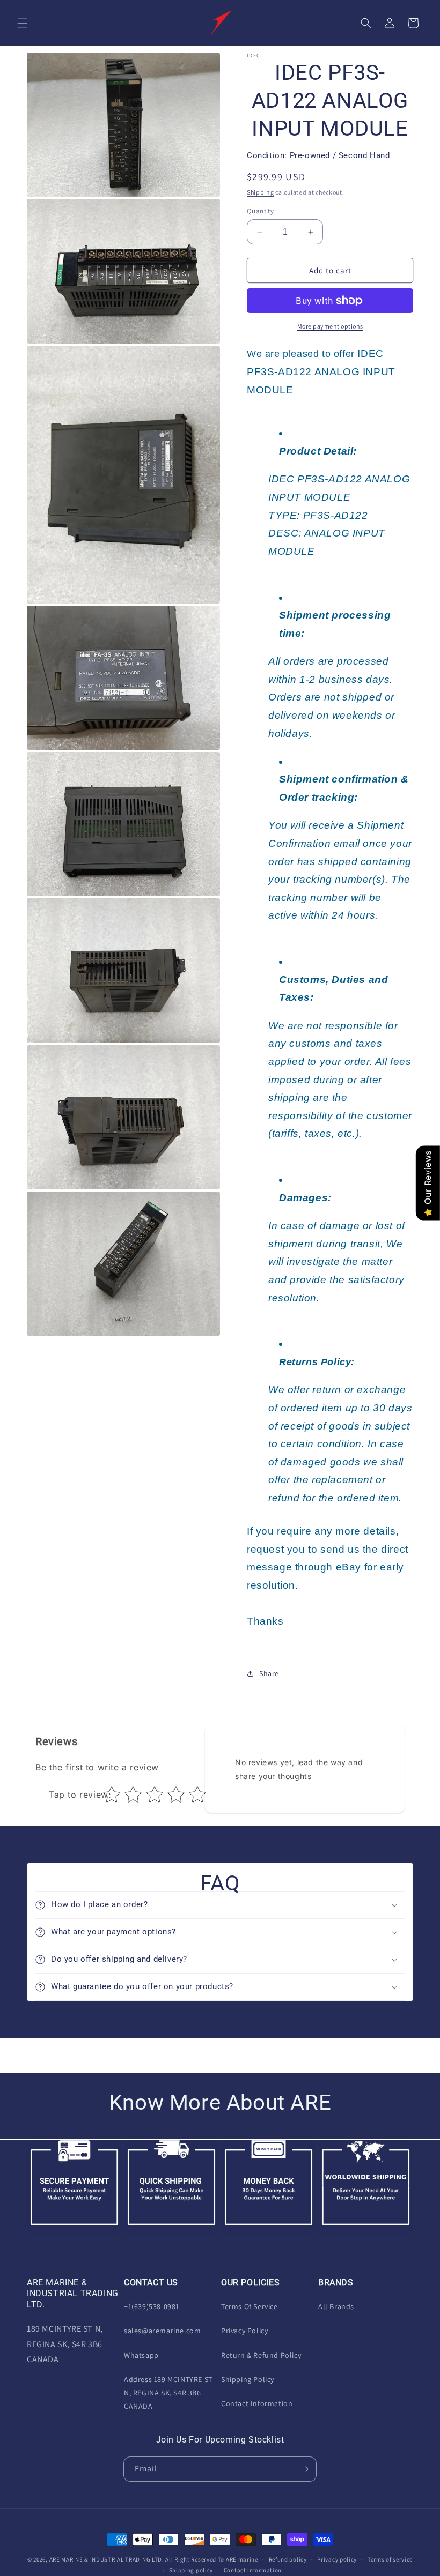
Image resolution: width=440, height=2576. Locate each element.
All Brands (336, 2306)
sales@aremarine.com (162, 2331)
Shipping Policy (248, 2379)
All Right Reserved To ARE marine (211, 2559)
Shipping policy (191, 2570)
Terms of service (390, 2559)
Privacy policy (337, 2559)
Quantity (260, 211)
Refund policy (288, 2559)
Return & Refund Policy (261, 2355)
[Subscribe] (304, 2469)
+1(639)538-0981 (152, 2306)
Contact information (253, 2570)
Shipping (261, 192)
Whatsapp (141, 2355)
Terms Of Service (250, 2306)
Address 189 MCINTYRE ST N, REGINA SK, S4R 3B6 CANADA (168, 2393)
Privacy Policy (244, 2331)
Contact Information (257, 2403)
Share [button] (269, 1673)
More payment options (330, 326)
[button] (23, 23)
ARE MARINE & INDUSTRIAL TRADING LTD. (107, 2559)
